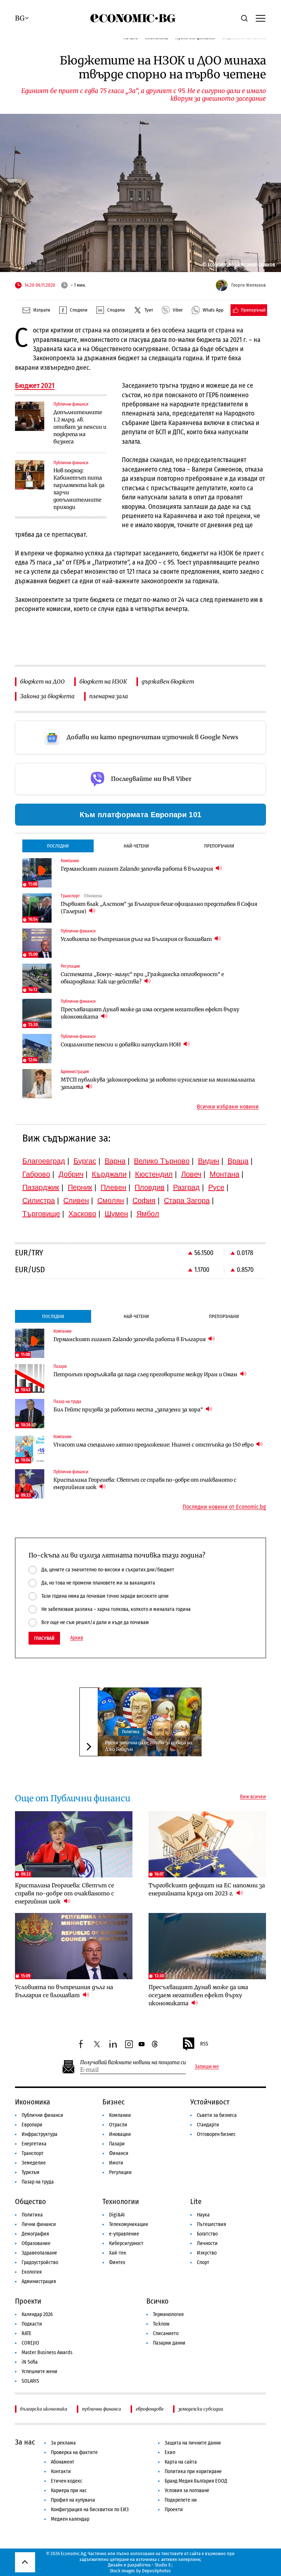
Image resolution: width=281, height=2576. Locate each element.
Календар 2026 (37, 2314)
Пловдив (150, 1187)
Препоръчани (219, 846)
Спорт (203, 2262)
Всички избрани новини (228, 1107)
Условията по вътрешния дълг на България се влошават (137, 939)
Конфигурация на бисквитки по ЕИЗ (90, 2510)
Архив (77, 1638)
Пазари (117, 2144)
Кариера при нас (69, 2491)
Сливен (76, 1200)
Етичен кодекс (67, 2481)
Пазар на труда (38, 2182)
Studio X (163, 2565)
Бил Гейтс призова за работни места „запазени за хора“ (129, 1410)
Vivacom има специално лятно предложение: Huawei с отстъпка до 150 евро (154, 1445)
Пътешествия (211, 2224)
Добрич (71, 1174)
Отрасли (118, 2125)
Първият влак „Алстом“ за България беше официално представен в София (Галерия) (159, 908)
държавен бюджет (168, 682)
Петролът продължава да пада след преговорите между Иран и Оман (146, 1374)
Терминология (168, 2314)
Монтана (224, 1174)
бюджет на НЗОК (103, 682)
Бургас (85, 1161)
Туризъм (31, 2172)
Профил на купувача (73, 2500)
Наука (203, 2215)
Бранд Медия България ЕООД (196, 2481)
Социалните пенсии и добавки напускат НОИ (121, 1045)
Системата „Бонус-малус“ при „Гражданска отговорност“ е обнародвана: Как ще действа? (142, 978)
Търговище (41, 1214)
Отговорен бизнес (216, 2134)
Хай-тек (118, 2253)
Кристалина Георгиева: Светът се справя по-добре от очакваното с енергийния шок (145, 1484)
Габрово (36, 1174)
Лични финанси (39, 2224)
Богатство (207, 2234)
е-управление (124, 2234)
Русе (216, 1187)
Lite (196, 2201)
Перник (80, 1187)
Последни (58, 846)
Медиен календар (70, 2519)
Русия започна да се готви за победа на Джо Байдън (149, 1746)
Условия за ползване (187, 2491)
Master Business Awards (47, 2352)
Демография (35, 2234)
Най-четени (136, 846)
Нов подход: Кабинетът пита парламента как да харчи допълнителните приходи (79, 489)
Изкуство (207, 2253)
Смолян (111, 1200)
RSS (204, 2044)
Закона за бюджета (47, 696)
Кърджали (109, 1174)
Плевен (113, 1187)
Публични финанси (42, 2115)
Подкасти (32, 2324)
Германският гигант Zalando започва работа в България (137, 869)
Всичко (158, 2301)
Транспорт (33, 2153)
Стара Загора (187, 1200)
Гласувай (44, 1638)
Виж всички (253, 1797)
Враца (238, 1161)
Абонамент (63, 2462)
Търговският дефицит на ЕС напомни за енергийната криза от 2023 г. (207, 1889)
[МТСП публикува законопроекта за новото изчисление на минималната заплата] (37, 1084)
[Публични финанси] (30, 416)
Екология (32, 2272)
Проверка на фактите (74, 2452)
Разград (186, 1187)
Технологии (121, 2201)
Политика (131, 1732)
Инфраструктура (40, 2134)
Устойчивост (210, 2102)
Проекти (28, 2301)
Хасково (82, 1214)
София (144, 1200)
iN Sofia (30, 2362)
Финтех (117, 2262)
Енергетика (34, 2144)
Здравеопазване (39, 2253)
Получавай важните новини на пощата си (133, 2063)
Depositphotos (156, 2571)
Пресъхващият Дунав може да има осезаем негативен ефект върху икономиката (150, 1013)
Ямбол (148, 1214)
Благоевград (44, 1161)
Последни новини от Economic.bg (224, 1507)
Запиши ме (207, 2067)
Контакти (61, 2471)
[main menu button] (261, 18)
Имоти (116, 2163)
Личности (207, 2243)
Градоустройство (40, 2262)
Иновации (120, 2134)
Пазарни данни (169, 2343)
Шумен (116, 1214)
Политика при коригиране (193, 2471)
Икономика (33, 2102)
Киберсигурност (126, 2243)
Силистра (39, 1200)
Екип (170, 2452)
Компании (120, 2115)
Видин (209, 1161)
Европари (32, 2125)
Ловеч (191, 1174)
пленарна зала (109, 696)
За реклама (63, 2443)
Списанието (166, 2333)
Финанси (119, 2153)
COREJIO (30, 2343)
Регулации (120, 2172)
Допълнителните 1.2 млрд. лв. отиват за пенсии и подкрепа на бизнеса (80, 427)
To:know (161, 2324)
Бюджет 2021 (35, 386)
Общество (31, 2201)
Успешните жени (40, 2372)
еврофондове (150, 2409)
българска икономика (44, 2409)
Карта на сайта (181, 2462)
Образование (36, 2243)
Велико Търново (162, 1161)
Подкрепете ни (181, 2500)
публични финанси (102, 2409)
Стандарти (208, 2125)
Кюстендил (154, 1174)
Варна (115, 1161)
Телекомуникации (129, 2224)
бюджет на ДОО (42, 682)
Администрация (39, 2281)
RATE (27, 2333)
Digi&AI (117, 2215)
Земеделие (34, 2163)
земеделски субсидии (201, 2409)
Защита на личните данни (193, 2443)
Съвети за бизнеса (217, 2115)
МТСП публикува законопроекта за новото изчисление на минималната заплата (158, 1083)
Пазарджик (41, 1187)
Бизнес (114, 2102)
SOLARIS (30, 2381)
